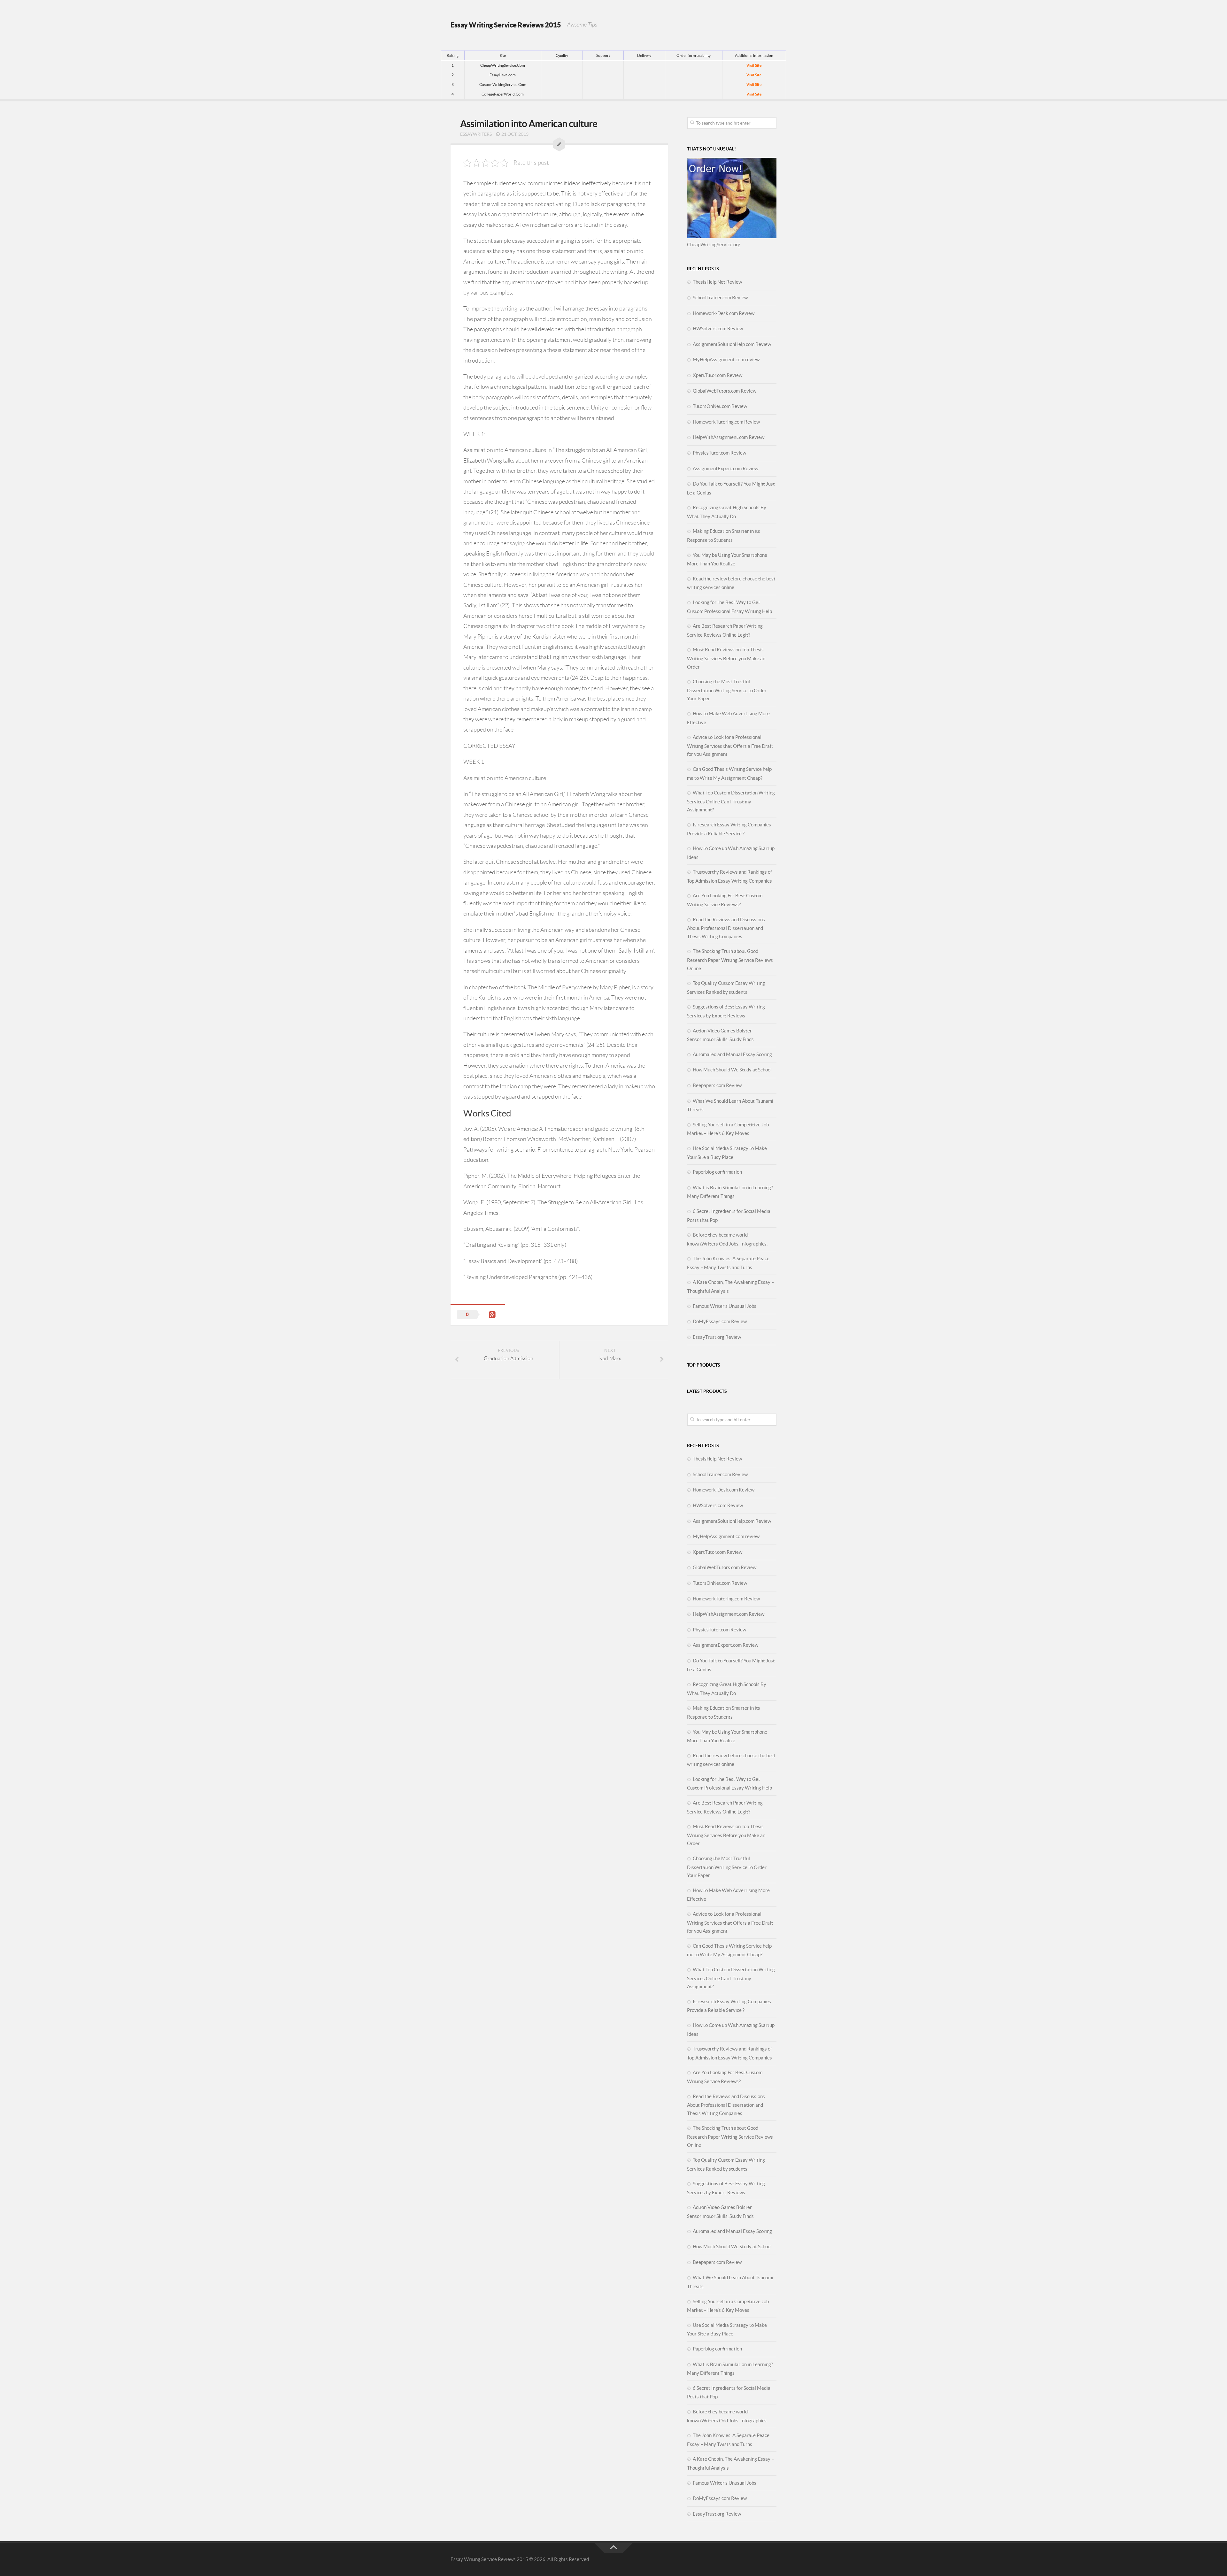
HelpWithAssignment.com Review (729, 437)
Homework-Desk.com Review (724, 313)
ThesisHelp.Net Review (717, 282)
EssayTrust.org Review (717, 1337)
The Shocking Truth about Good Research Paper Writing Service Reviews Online (730, 960)
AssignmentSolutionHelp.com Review (732, 344)
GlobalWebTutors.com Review (725, 391)
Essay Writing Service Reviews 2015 (506, 25)
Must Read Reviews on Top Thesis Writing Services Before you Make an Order (726, 658)
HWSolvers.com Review (718, 329)
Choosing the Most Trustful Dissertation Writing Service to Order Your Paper (727, 690)
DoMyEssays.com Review (720, 1321)
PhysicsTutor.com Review (719, 453)
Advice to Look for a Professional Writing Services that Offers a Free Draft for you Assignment (730, 746)
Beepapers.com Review (717, 1085)
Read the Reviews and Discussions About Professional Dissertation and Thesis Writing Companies (726, 928)
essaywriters (476, 134)
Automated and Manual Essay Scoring (732, 1054)
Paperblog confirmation (717, 1172)
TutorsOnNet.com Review (720, 406)
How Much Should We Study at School (732, 1070)
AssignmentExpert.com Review (725, 468)
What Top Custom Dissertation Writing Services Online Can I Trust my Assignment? (731, 801)
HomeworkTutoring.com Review (726, 422)
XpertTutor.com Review (718, 375)
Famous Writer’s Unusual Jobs (725, 1306)
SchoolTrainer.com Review (720, 298)
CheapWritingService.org (714, 245)
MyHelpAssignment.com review (726, 360)
